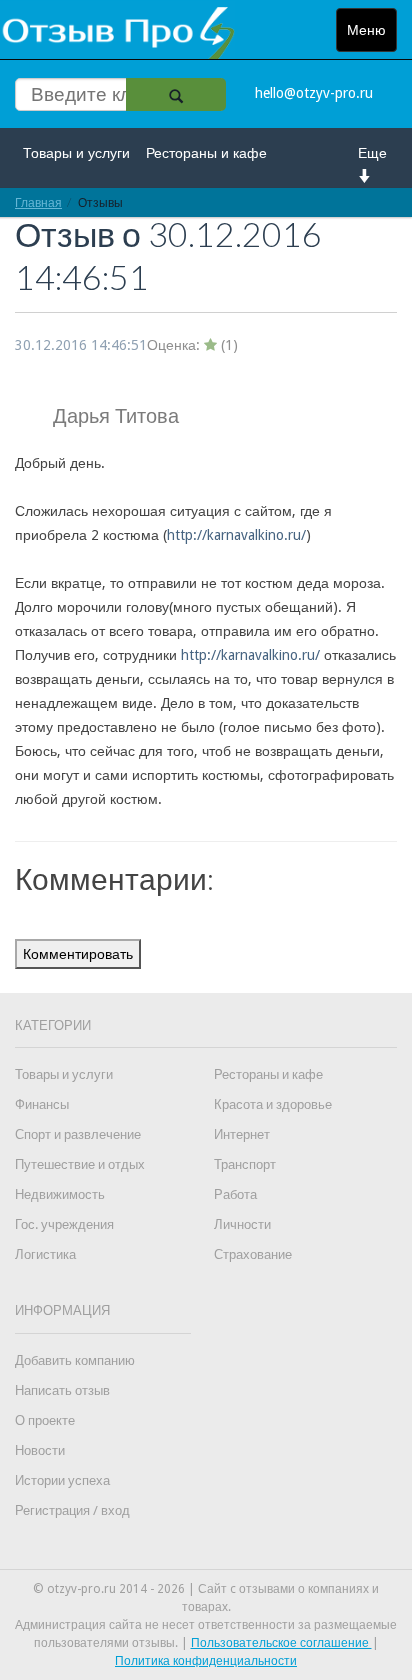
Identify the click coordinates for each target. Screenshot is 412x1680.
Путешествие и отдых (80, 1164)
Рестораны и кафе (206, 153)
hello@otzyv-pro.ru (314, 93)
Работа (235, 1194)
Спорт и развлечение (78, 1134)
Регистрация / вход (72, 1510)
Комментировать (78, 954)
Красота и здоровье (273, 1104)
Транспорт (245, 1164)
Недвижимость (60, 1194)
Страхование (253, 1254)
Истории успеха (62, 1480)
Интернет (242, 1134)
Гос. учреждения (64, 1224)
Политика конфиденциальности (206, 1661)
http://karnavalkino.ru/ (236, 535)
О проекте (45, 1420)
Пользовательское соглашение (281, 1643)
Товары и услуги (76, 153)
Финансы (42, 1104)
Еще (372, 153)
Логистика (45, 1254)
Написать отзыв (62, 1390)
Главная (38, 202)
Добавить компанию (75, 1360)
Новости (40, 1450)
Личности (242, 1224)
